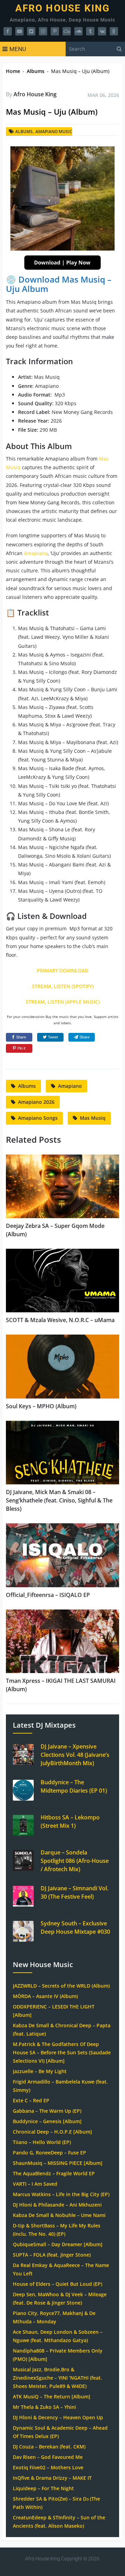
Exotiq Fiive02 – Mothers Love (48, 2467)
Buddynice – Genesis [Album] (47, 2121)
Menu (18, 49)
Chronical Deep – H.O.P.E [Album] (52, 2132)
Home (13, 71)
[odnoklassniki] (114, 31)
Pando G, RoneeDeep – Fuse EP (49, 2153)
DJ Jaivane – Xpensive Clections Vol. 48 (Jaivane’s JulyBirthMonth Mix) (75, 1755)
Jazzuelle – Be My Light (40, 2071)
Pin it (21, 1048)
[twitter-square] (31, 31)
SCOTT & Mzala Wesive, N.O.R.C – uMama (60, 1320)
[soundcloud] (78, 31)
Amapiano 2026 (36, 1102)
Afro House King (63, 8)
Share (21, 1037)
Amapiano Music (54, 132)
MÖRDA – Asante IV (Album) (45, 1996)
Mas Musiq (93, 1118)
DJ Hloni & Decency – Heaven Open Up (58, 2417)
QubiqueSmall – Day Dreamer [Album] (58, 2244)
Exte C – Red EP (31, 2100)
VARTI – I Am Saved (35, 2184)
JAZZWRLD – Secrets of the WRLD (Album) (61, 1986)
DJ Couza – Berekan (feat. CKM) (49, 2447)
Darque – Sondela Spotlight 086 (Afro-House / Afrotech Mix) (75, 1861)
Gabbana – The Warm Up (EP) (47, 2111)
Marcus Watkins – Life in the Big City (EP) (61, 2194)
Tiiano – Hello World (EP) (42, 2142)
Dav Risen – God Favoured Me (48, 2457)
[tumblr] (90, 31)
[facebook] (8, 31)
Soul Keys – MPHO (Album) (41, 1406)
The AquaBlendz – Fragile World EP (54, 2173)
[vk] (102, 31)
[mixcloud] (67, 31)
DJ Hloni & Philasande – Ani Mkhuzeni (57, 2205)
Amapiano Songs (38, 1118)
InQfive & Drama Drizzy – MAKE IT (52, 2478)
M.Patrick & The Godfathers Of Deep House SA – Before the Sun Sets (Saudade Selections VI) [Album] (62, 2052)
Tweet (53, 1037)
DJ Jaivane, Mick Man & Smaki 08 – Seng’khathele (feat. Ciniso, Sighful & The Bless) (59, 1500)
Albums (36, 71)
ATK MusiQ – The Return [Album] (52, 2396)
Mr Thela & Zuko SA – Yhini (44, 2407)
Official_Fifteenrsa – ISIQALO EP (48, 1595)
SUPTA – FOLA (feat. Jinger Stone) (52, 2255)
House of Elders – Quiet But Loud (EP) (57, 2284)
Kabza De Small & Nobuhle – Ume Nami (59, 2215)
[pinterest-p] (55, 31)
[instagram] (43, 31)
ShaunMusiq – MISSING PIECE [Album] (58, 2163)
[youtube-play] (19, 31)
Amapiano (36, 553)
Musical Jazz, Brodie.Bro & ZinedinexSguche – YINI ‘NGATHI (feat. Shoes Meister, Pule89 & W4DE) (57, 2378)
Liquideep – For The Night (43, 2488)
